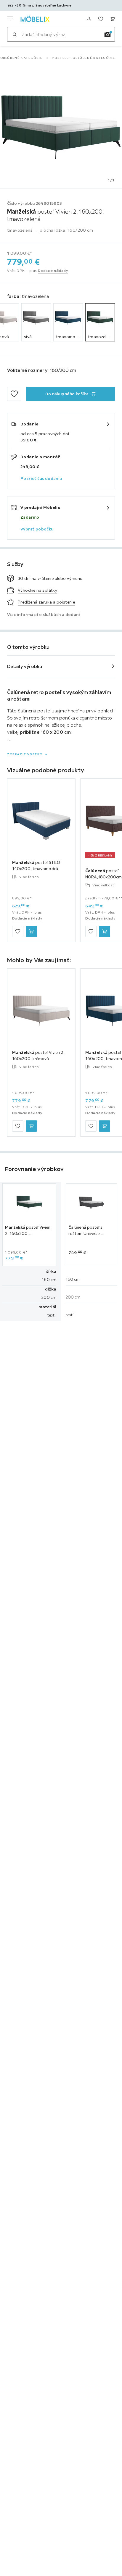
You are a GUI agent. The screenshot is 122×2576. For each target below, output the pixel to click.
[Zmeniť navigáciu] (10, 19)
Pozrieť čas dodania (41, 478)
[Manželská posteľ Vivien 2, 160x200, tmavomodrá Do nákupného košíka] (105, 1126)
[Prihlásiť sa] (89, 19)
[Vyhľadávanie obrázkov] (107, 34)
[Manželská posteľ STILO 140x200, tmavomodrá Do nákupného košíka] (31, 931)
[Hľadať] (15, 34)
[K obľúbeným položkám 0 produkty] (101, 19)
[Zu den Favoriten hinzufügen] (14, 394)
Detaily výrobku (25, 666)
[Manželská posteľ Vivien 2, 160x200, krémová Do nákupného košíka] (31, 1126)
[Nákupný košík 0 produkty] (113, 19)
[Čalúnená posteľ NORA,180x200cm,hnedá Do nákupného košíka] (105, 931)
